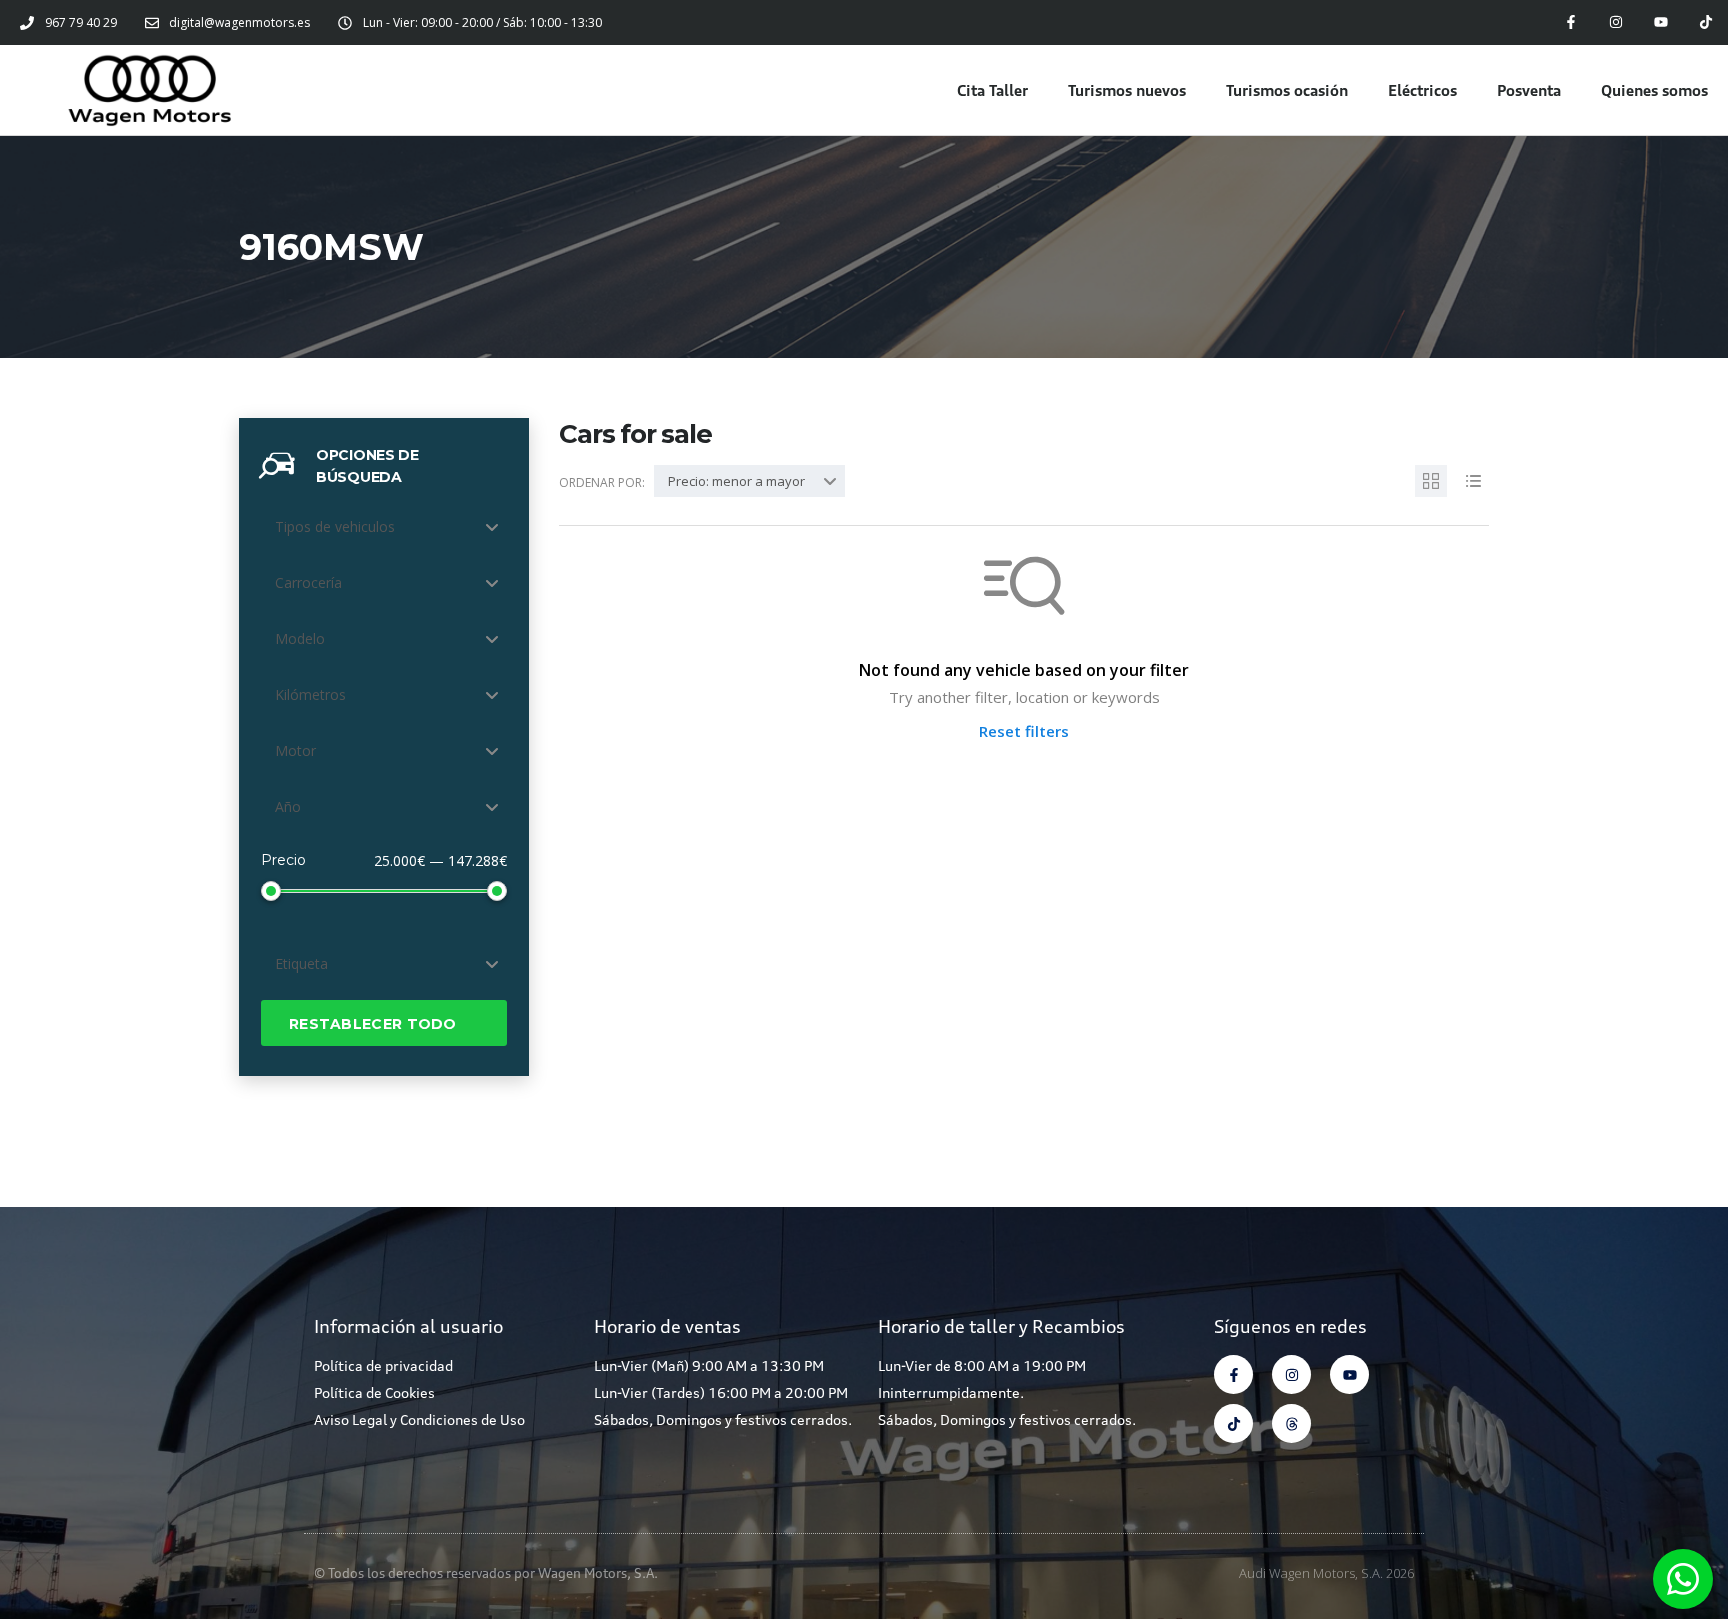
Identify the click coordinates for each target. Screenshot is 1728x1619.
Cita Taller (992, 90)
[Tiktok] (1705, 22)
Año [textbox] (288, 806)
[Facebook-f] (1571, 22)
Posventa (1529, 90)
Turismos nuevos (1127, 90)
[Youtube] (1660, 22)
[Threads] (1291, 1423)
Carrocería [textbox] (308, 582)
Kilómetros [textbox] (310, 694)
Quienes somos (1654, 90)
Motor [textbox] (295, 750)
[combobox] (384, 527)
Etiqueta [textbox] (301, 963)
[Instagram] (1616, 22)
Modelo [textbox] (300, 638)
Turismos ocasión (1287, 90)
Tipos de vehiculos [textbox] (335, 526)
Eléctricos (1422, 90)
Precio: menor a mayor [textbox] (736, 481)
